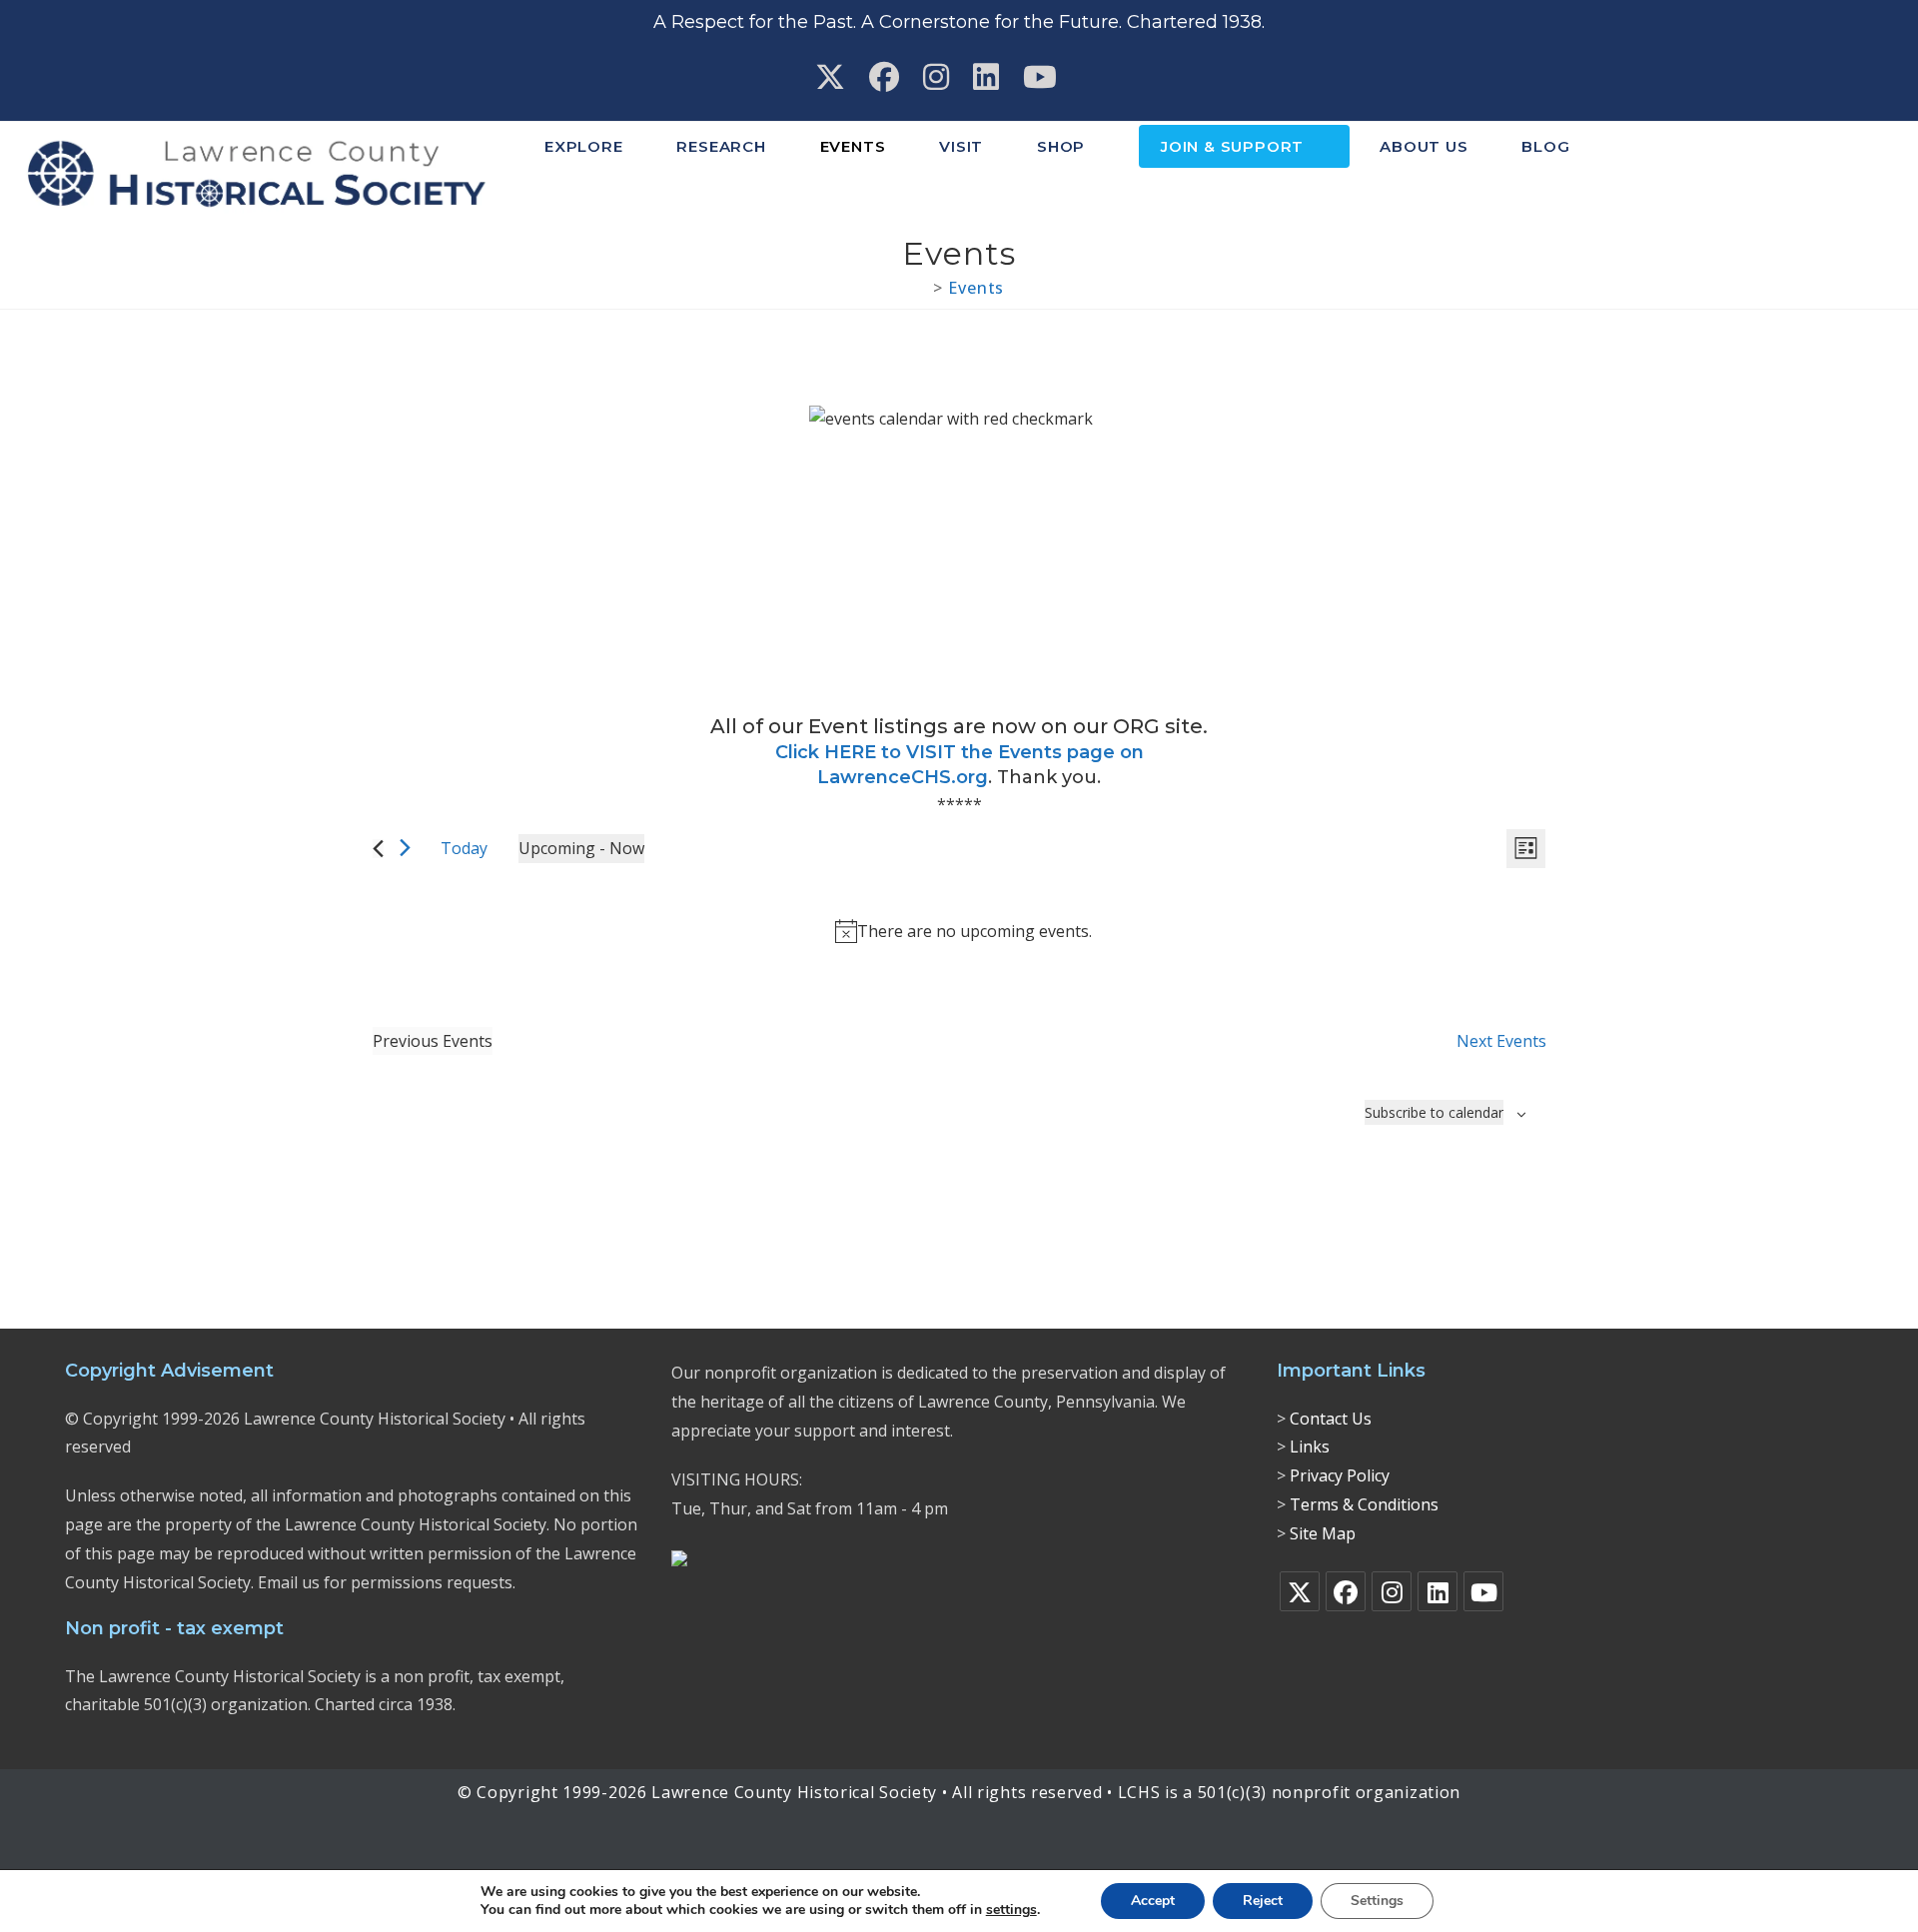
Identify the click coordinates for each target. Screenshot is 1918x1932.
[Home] (921, 288)
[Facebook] (1346, 1591)
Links (1310, 1447)
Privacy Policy (1340, 1475)
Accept (1153, 1901)
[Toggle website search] (1629, 147)
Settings (1377, 1901)
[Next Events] (405, 848)
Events (976, 288)
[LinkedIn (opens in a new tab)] (986, 77)
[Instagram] (1392, 1591)
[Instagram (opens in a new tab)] (936, 77)
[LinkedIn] (1438, 1591)
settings (1011, 1910)
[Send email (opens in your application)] (1092, 77)
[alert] (963, 932)
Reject (1263, 1901)
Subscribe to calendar (1434, 1112)
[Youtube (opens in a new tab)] (1040, 77)
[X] (1300, 1591)
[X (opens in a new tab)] (830, 77)
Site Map (1323, 1533)
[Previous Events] (378, 849)
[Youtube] (1483, 1591)
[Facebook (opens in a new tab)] (884, 77)
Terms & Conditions (1364, 1504)
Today (464, 848)
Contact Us (1331, 1419)
